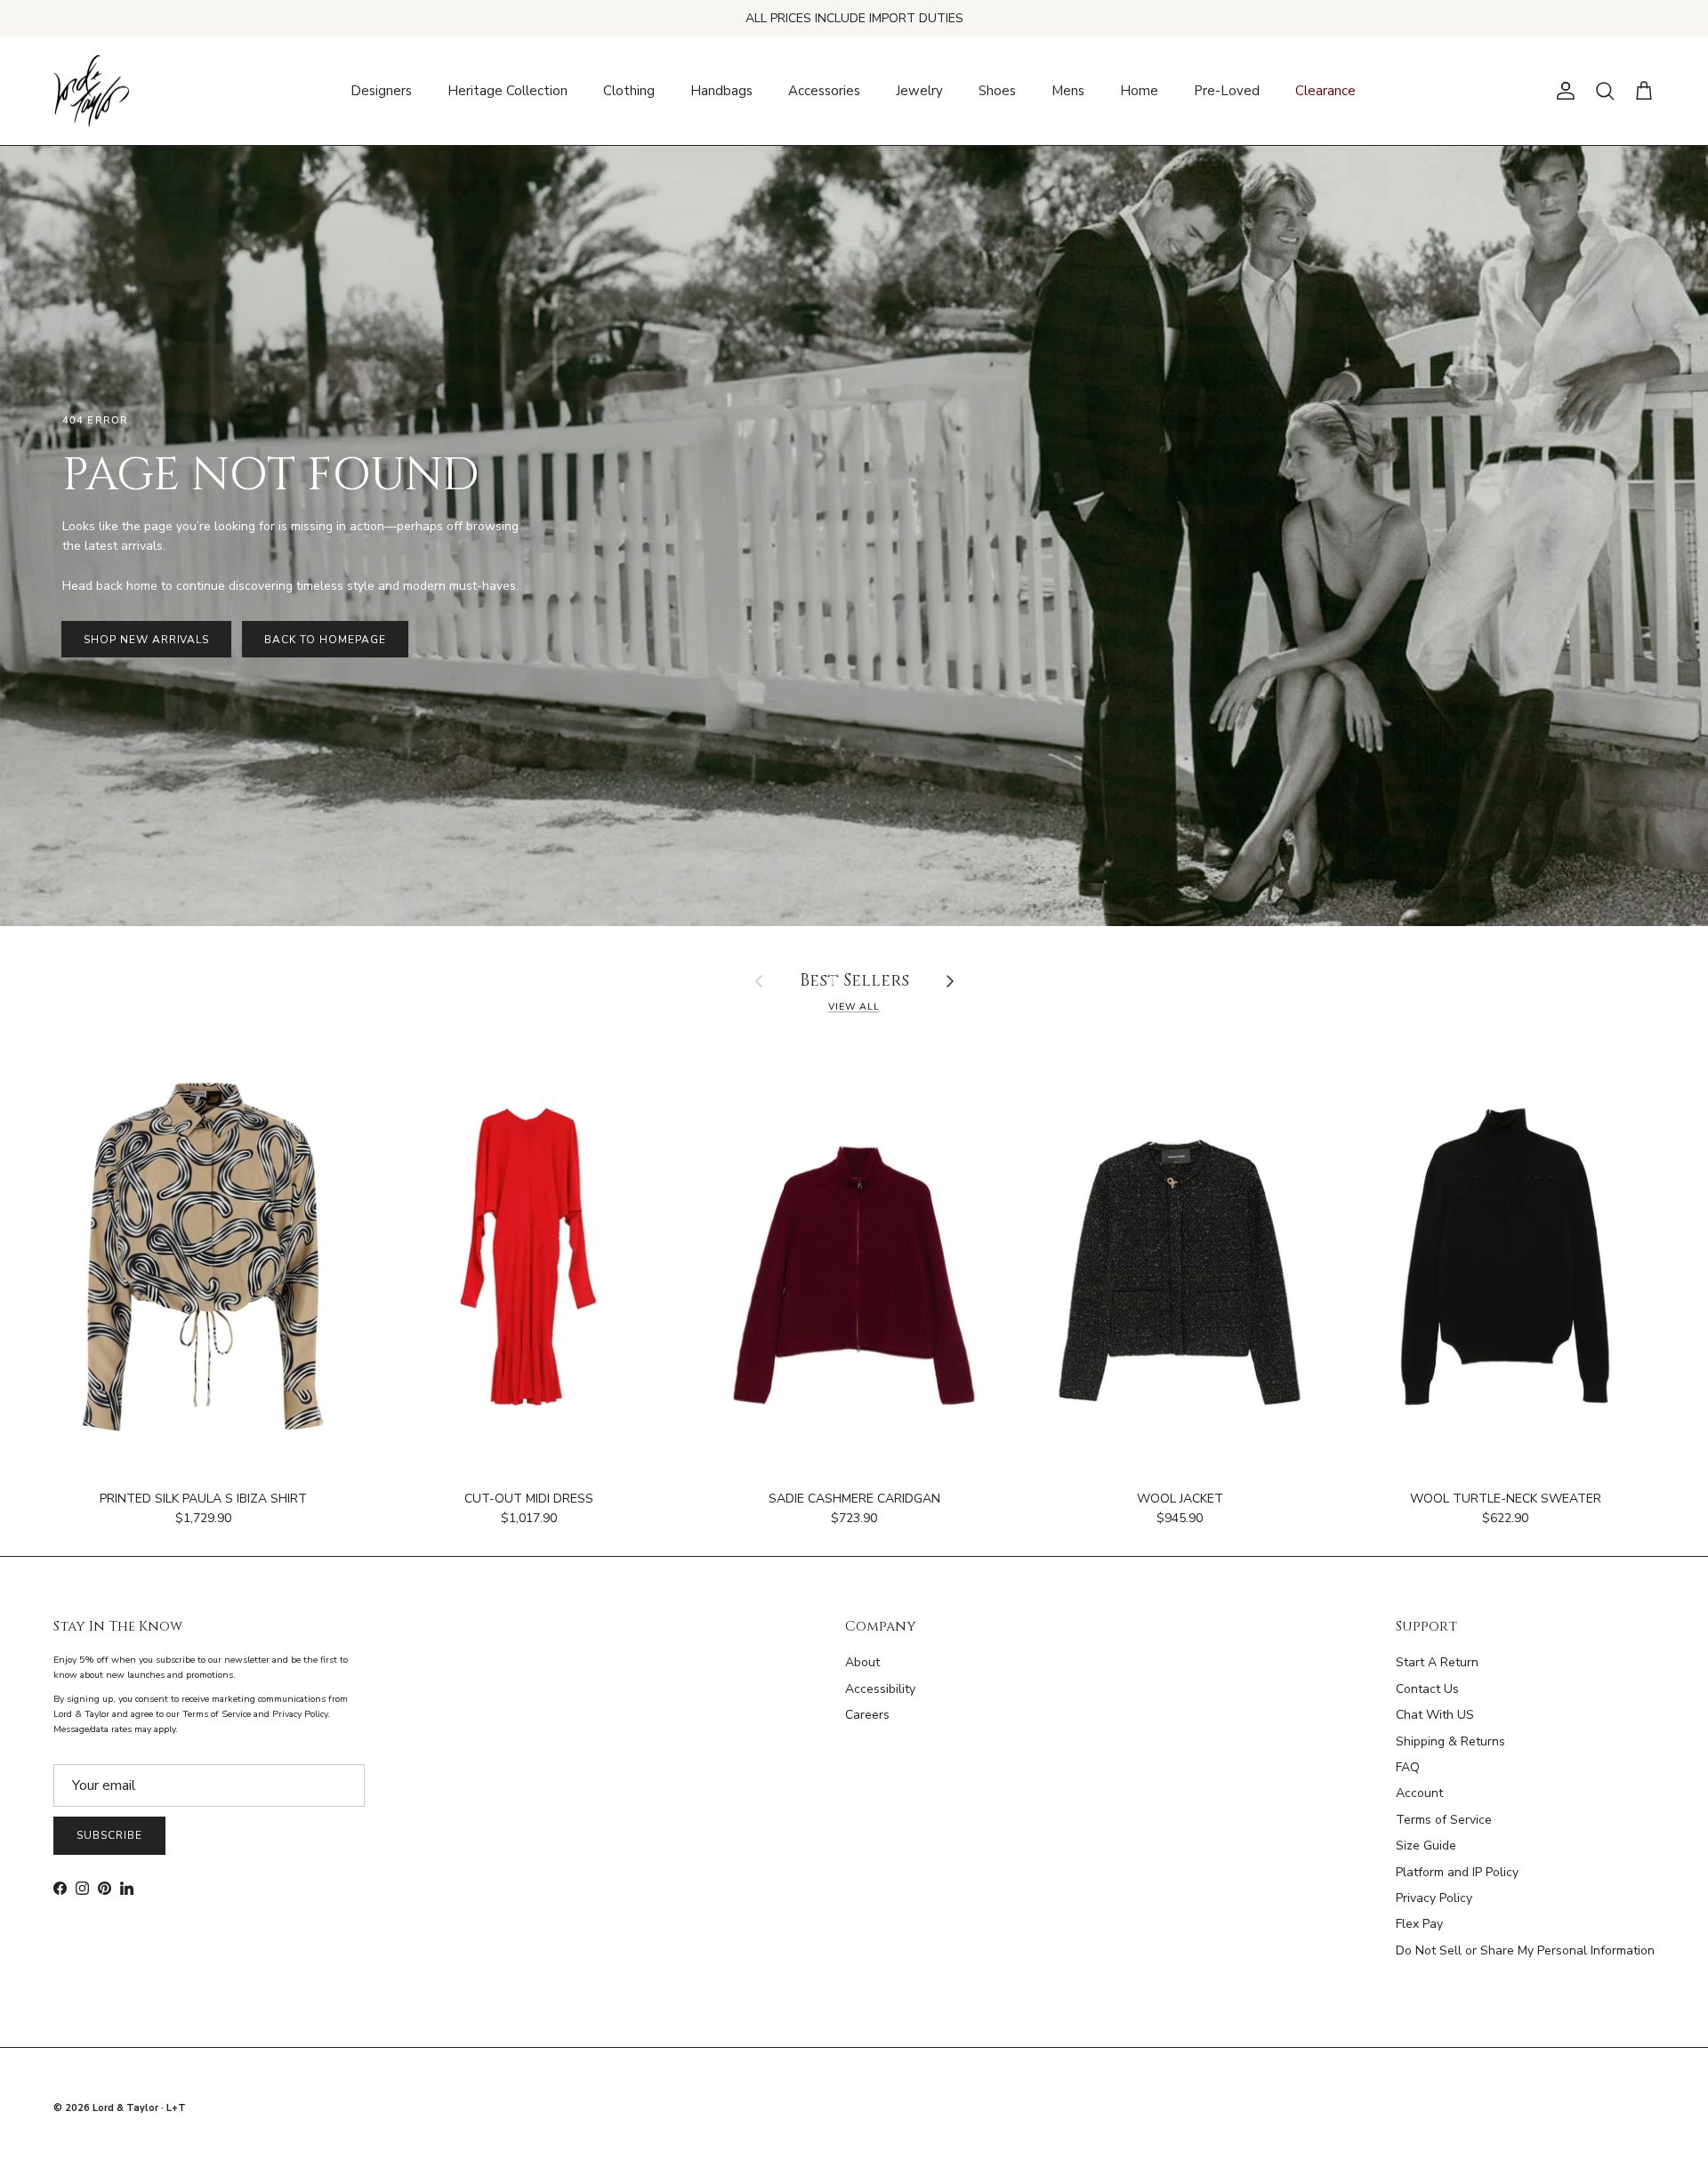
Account (1419, 1793)
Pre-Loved (1227, 91)
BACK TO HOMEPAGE (325, 640)
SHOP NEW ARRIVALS (146, 640)
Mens (1068, 91)
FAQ (1408, 1767)
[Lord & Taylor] (91, 92)
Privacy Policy (1434, 1898)
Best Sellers (854, 982)
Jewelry (919, 91)
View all (854, 1007)
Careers (867, 1715)
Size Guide (1426, 1846)
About (862, 1662)
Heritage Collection (508, 91)
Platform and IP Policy (1457, 1872)
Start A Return (1437, 1662)
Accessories (824, 91)
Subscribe (109, 1835)
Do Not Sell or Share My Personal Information (1525, 1950)
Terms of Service (1444, 1820)
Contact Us (1427, 1689)
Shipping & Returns (1450, 1741)
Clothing (629, 91)
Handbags (721, 91)
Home (1139, 91)
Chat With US (1435, 1715)
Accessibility (880, 1689)
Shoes (997, 91)
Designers (381, 91)
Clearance (1325, 91)
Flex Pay (1419, 1924)
